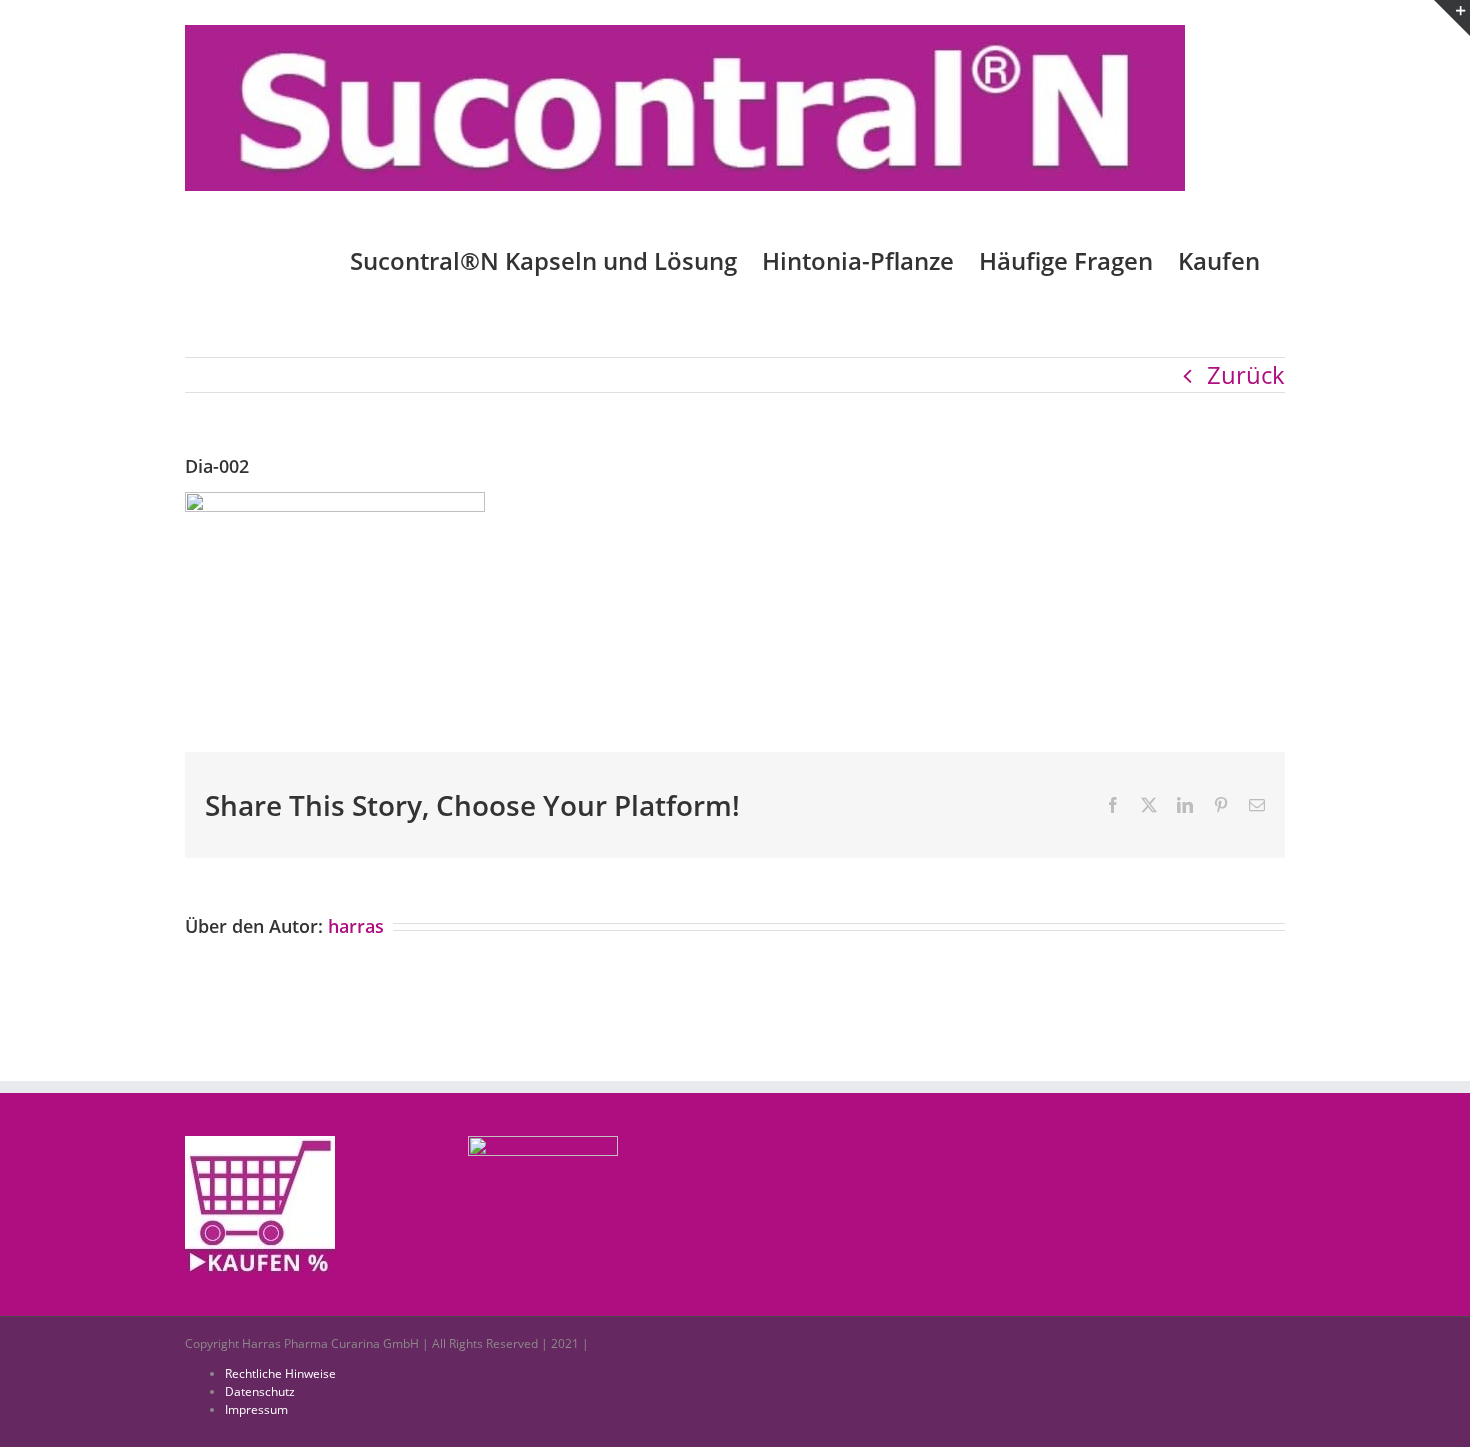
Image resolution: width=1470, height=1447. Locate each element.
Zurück (1246, 374)
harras (356, 926)
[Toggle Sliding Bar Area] (1452, 18)
